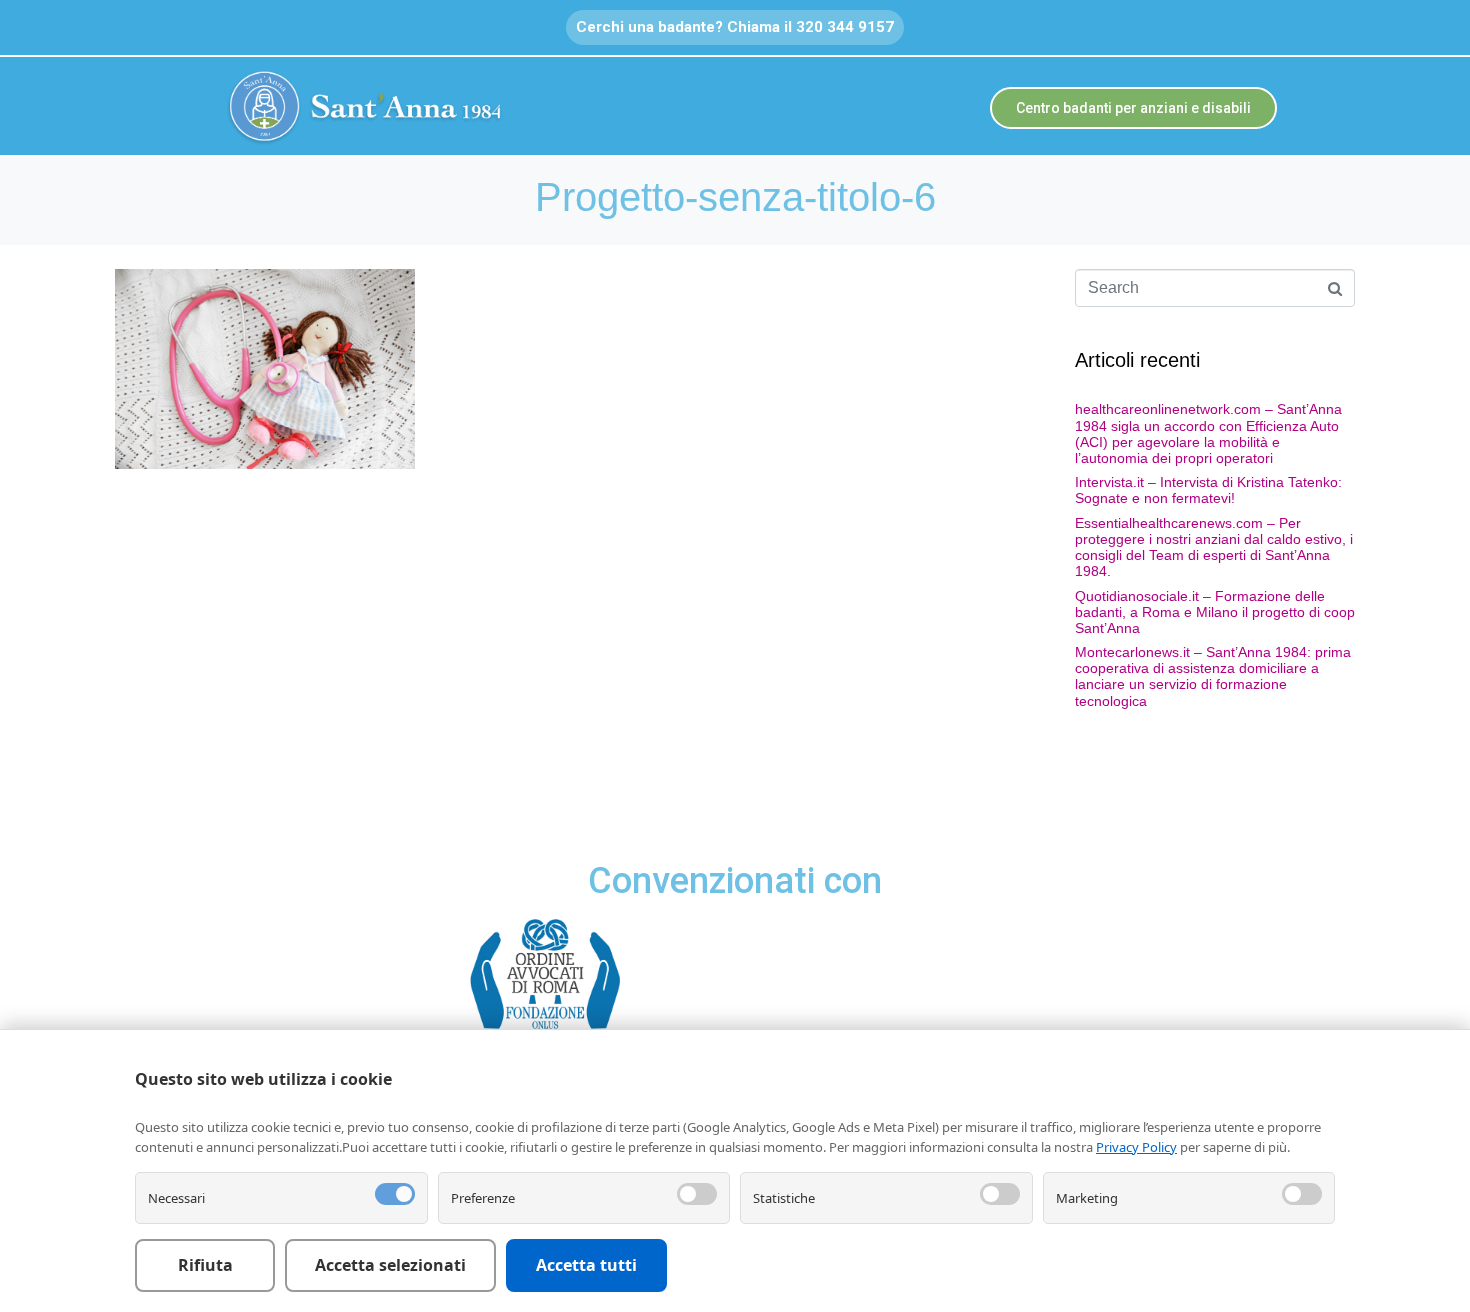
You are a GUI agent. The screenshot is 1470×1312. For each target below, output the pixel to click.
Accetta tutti (586, 1265)
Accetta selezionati (390, 1265)
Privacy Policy (1136, 1147)
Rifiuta (205, 1265)
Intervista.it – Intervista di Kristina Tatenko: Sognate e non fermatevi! (1208, 490)
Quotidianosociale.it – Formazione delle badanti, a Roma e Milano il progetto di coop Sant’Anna (1215, 612)
